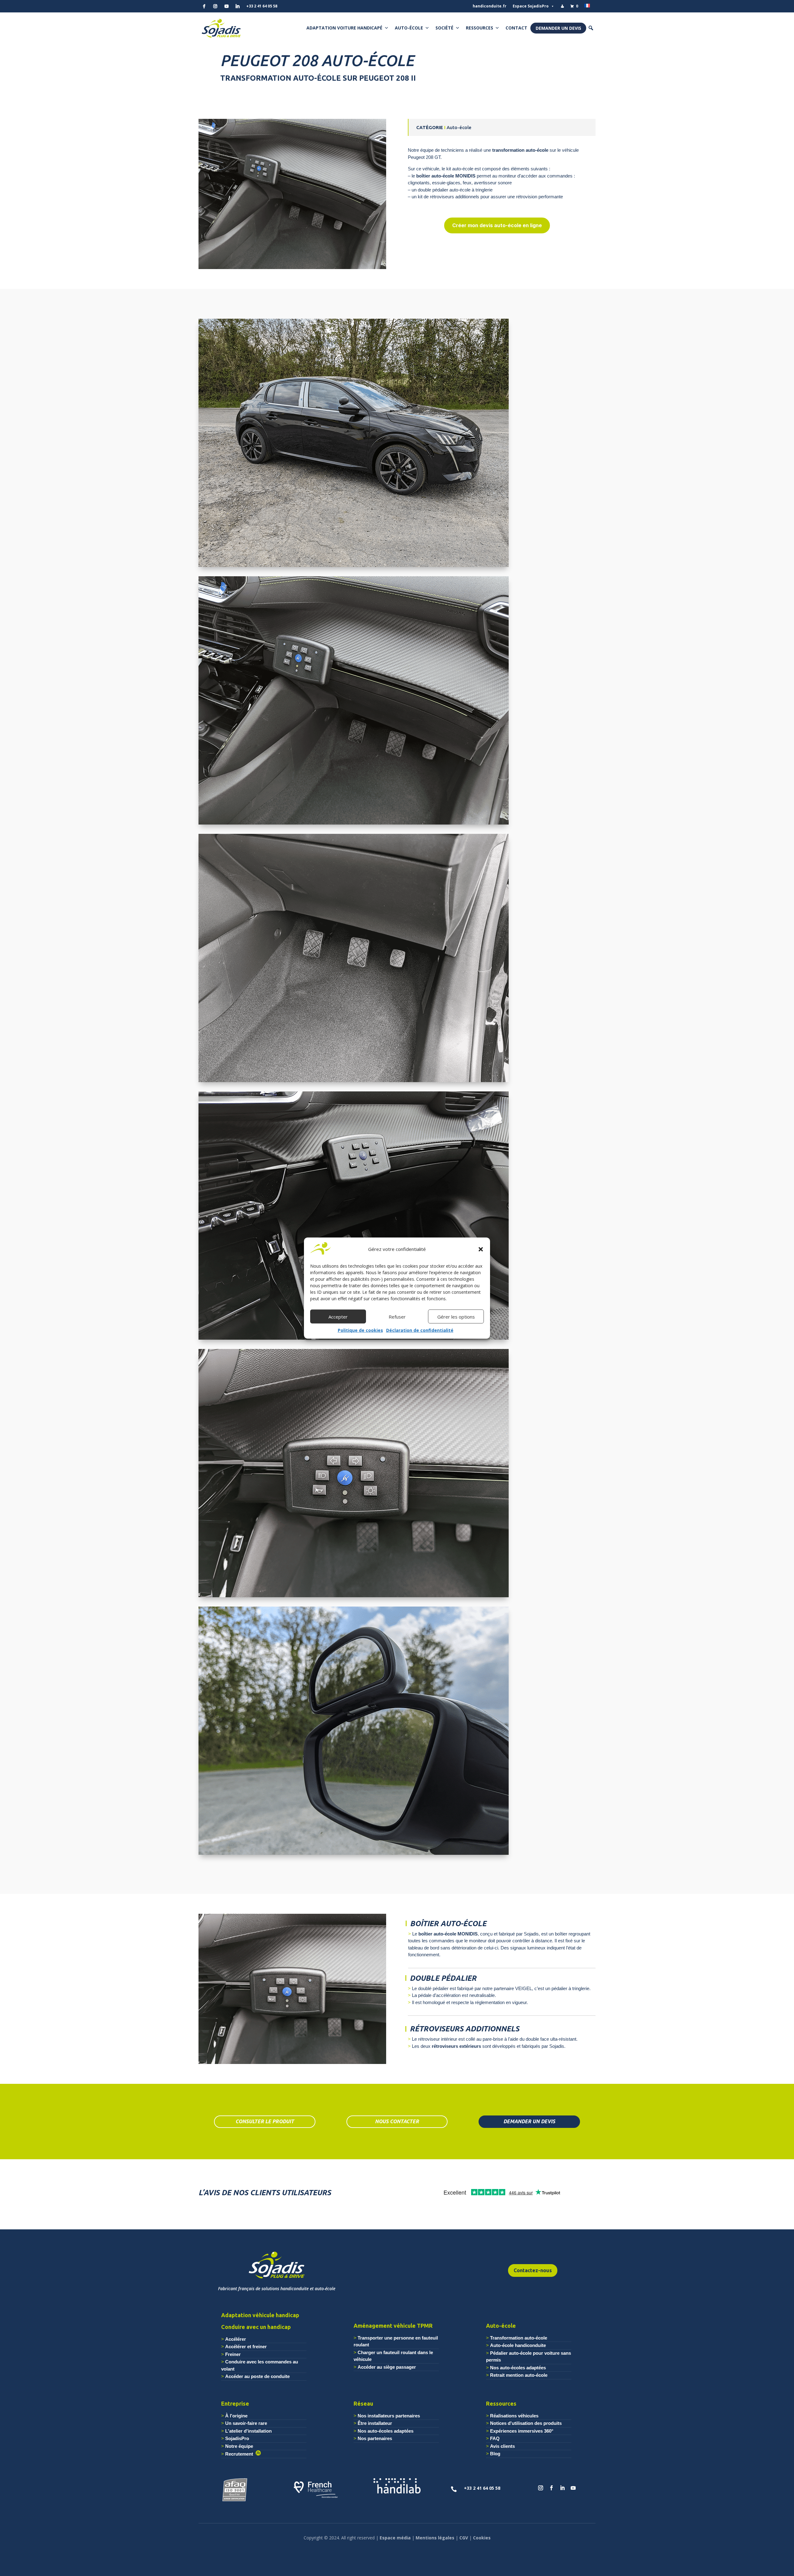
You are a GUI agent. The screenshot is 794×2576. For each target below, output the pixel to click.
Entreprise (235, 2403)
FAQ (495, 2438)
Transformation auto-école (519, 2338)
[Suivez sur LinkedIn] (562, 2488)
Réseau (363, 2403)
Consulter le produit (265, 2121)
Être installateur (375, 2423)
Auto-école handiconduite (518, 2345)
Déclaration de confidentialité (420, 1330)
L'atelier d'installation (248, 2431)
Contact (516, 28)
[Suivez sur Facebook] (551, 2488)
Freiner (233, 2354)
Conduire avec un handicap (256, 2327)
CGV (464, 2538)
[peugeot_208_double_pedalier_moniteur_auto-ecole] (354, 1082)
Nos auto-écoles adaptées (518, 2368)
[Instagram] (215, 6)
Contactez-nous (533, 2270)
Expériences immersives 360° (522, 2431)
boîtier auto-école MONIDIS (446, 176)
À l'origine (236, 2416)
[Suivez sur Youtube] (573, 2488)
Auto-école (409, 28)
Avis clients (502, 2446)
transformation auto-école (520, 150)
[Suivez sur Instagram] (541, 2488)
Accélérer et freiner (246, 2347)
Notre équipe (239, 2446)
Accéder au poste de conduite (257, 2376)
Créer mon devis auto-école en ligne (497, 225)
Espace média (395, 2538)
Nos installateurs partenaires (389, 2416)
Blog (495, 2454)
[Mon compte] (562, 6)
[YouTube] (226, 6)
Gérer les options (456, 1317)
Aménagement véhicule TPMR (393, 2326)
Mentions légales (435, 2538)
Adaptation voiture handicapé (344, 28)
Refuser (397, 1317)
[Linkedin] (238, 6)
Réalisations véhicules (514, 2416)
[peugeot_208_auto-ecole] (354, 567)
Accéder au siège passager (387, 2367)
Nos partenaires (375, 2438)
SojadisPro (237, 2438)
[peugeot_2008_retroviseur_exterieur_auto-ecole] (354, 1855)
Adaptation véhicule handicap (260, 2315)
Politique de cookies (360, 1330)
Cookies (482, 2538)
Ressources (480, 28)
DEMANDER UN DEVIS (529, 2121)
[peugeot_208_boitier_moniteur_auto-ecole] (354, 1597)
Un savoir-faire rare (246, 2423)
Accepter (338, 1317)
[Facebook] (204, 6)
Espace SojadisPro (531, 6)
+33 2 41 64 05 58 (262, 6)
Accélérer (236, 2339)
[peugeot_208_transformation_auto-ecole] (292, 269)
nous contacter (397, 2121)
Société (444, 28)
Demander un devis (558, 28)
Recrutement (240, 2454)
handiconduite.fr (490, 6)
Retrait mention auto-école (519, 2375)
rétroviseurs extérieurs (456, 2046)
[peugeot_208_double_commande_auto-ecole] (354, 1340)
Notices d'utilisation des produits (526, 2423)
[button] (481, 1249)
